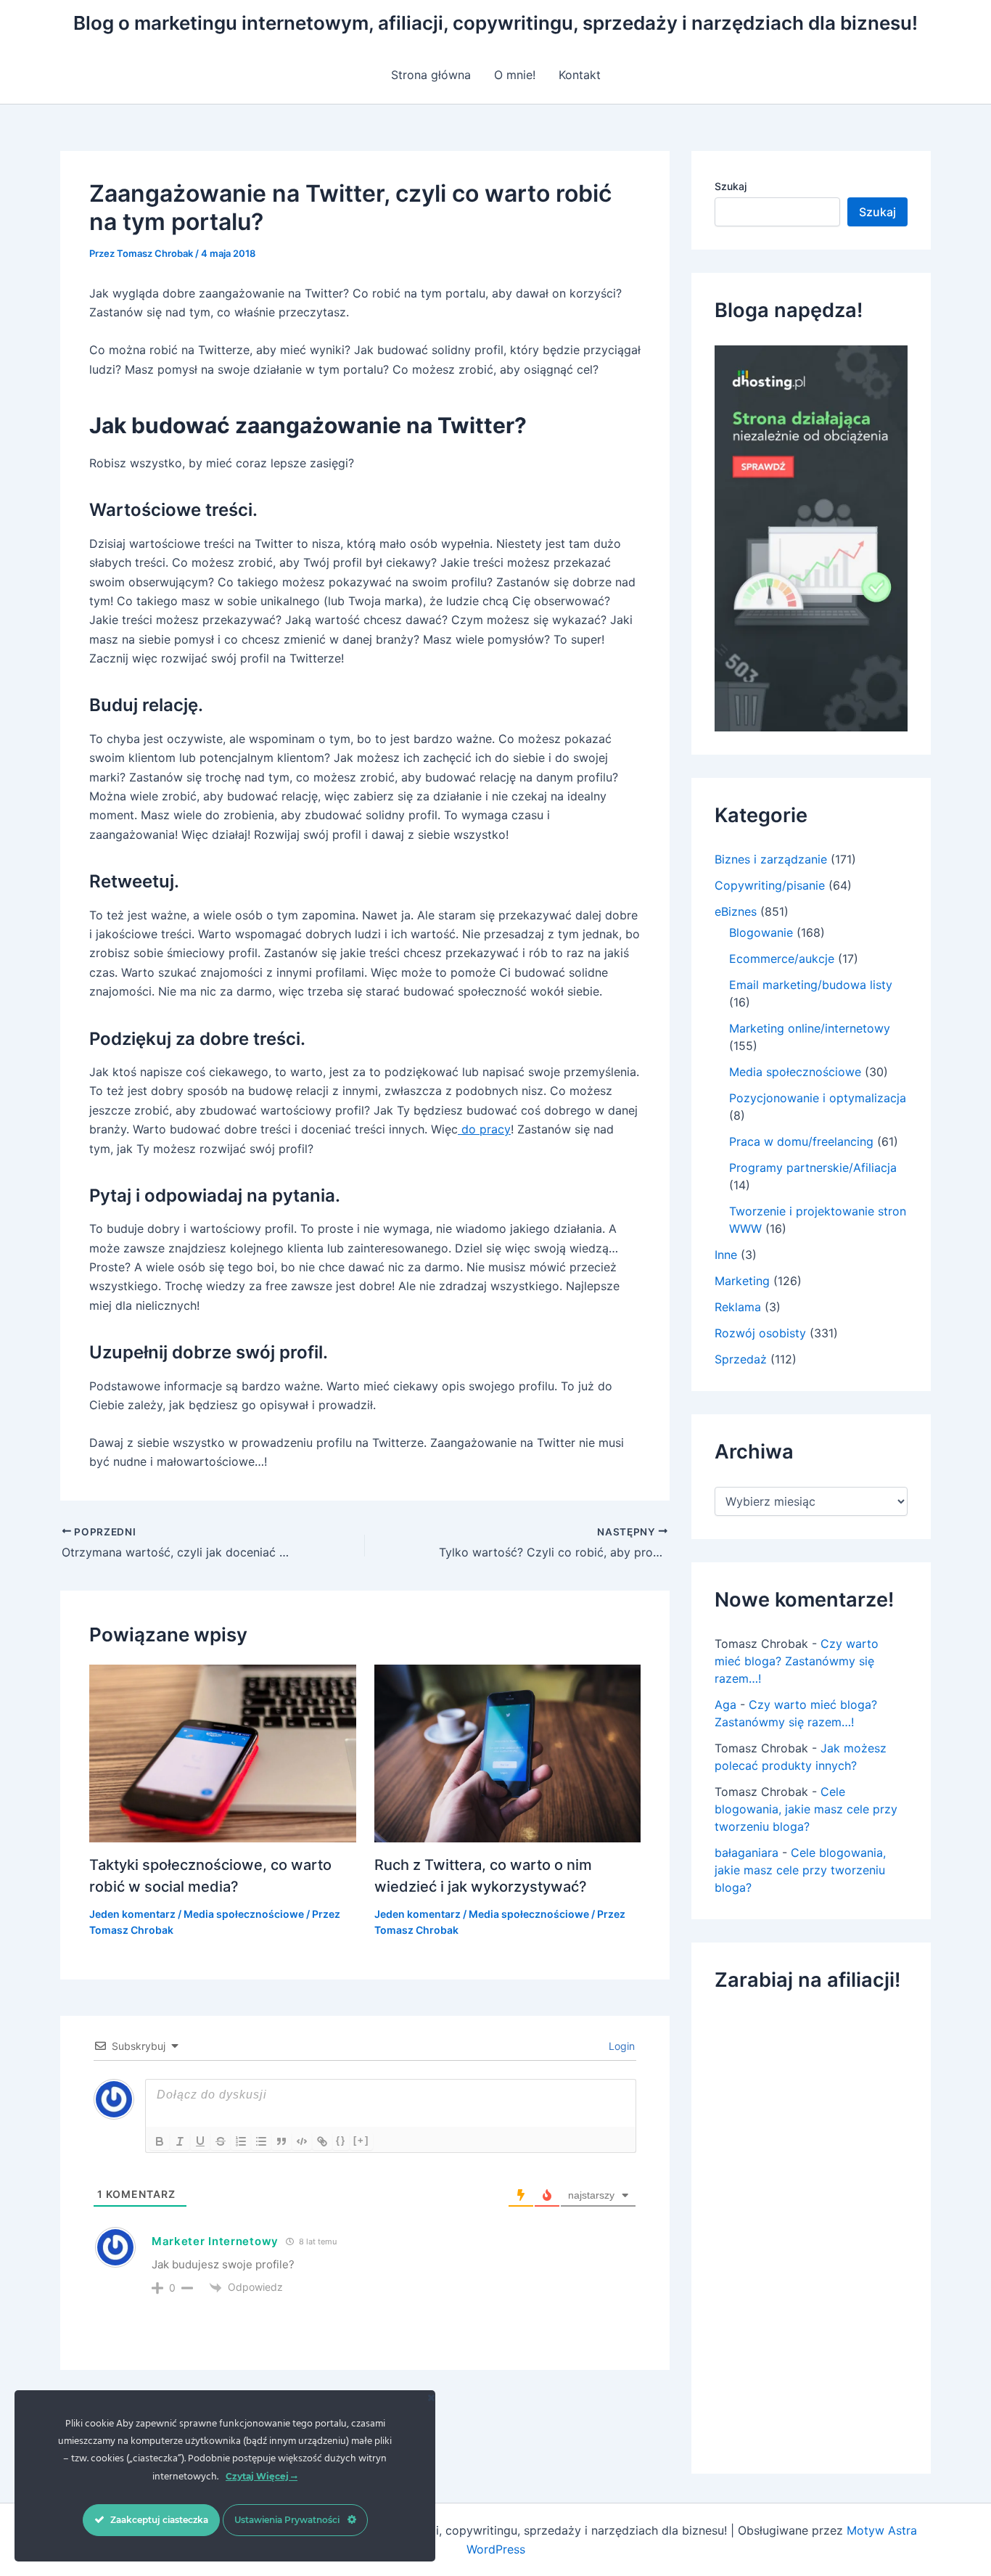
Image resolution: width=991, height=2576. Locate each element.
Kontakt (580, 75)
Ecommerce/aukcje (782, 959)
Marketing (742, 1281)
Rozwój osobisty (760, 1333)
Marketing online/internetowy (810, 1028)
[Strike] (221, 2141)
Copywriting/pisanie (770, 885)
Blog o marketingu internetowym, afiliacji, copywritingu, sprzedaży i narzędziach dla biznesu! (495, 23)
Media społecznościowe (244, 1914)
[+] (361, 2140)
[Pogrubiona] (160, 2141)
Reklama (738, 1307)
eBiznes (736, 911)
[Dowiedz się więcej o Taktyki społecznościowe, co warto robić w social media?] (223, 1752)
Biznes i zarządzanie (771, 859)
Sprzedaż (741, 1359)
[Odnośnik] (322, 2141)
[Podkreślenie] (200, 2141)
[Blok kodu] (302, 2141)
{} (341, 2140)
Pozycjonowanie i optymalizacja (818, 1098)
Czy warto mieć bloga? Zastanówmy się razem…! (797, 1661)
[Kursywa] (180, 2141)
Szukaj (731, 186)
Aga (725, 1705)
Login (620, 2046)
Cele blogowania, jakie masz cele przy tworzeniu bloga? (806, 1809)
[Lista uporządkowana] (241, 2141)
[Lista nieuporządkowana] (261, 2141)
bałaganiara (747, 1853)
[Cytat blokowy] (281, 2141)
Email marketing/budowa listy (811, 985)
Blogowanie (761, 932)
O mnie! (515, 75)
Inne (726, 1255)
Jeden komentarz (132, 1914)
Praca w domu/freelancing (801, 1141)
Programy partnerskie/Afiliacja (813, 1168)
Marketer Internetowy (215, 2241)
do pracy (484, 1129)
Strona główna (431, 75)
